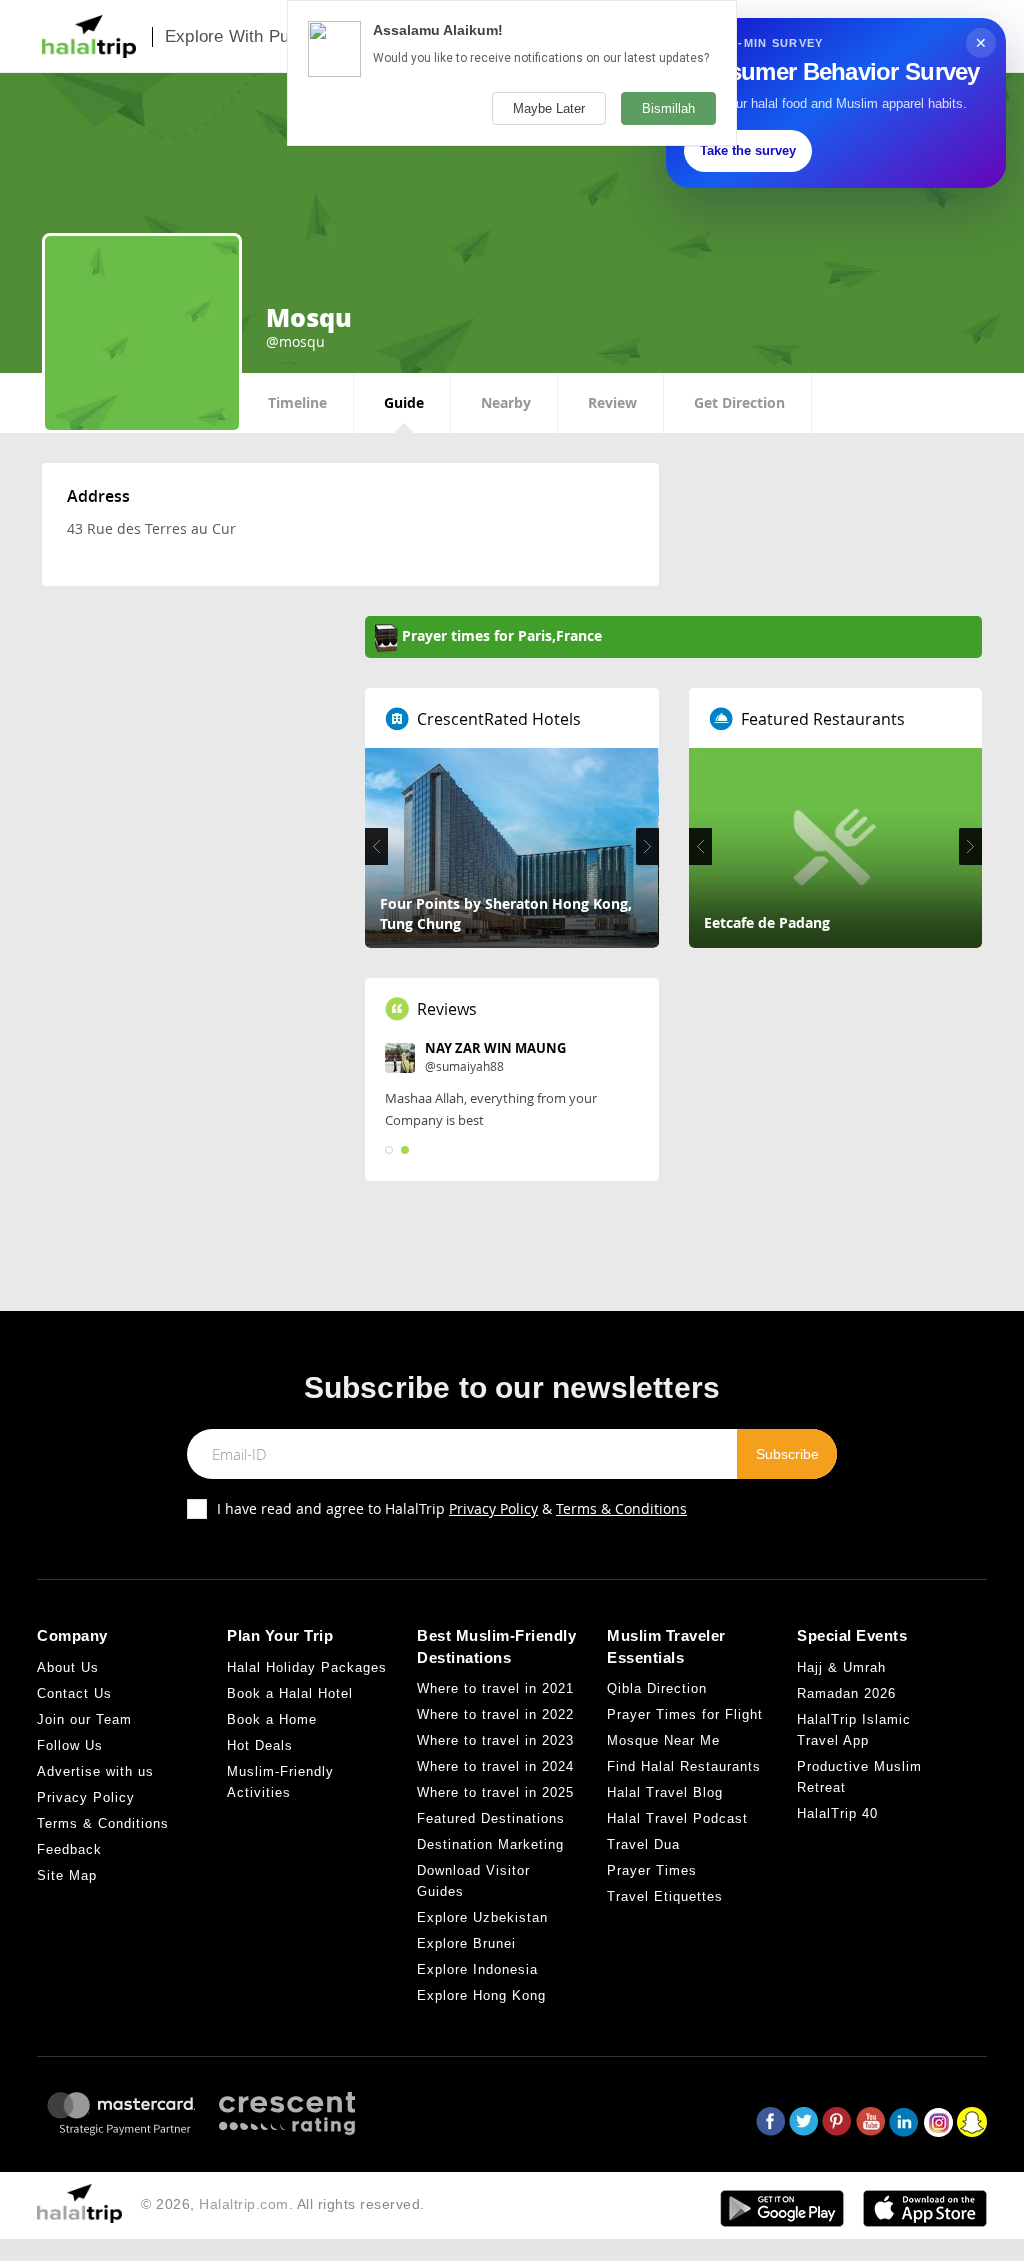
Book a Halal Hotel (290, 1693)
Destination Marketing (490, 1844)
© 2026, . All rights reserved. (283, 2204)
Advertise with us (95, 1771)
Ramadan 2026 (846, 1693)
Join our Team (84, 1719)
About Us (68, 1667)
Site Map (67, 1875)
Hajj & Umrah (841, 1667)
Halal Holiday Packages (307, 1667)
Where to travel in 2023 (495, 1740)
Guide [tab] (404, 402)
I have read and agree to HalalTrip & (452, 1508)
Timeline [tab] (297, 402)
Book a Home (272, 1719)
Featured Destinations (491, 1818)
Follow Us (70, 1745)
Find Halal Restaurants (684, 1766)
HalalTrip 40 (837, 1813)
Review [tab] (612, 402)
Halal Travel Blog (665, 1792)
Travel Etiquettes (665, 1896)
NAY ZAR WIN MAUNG (495, 1048)
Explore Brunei (466, 1943)
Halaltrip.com (244, 2204)
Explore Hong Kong (481, 1995)
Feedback (69, 1849)
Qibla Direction (657, 1688)
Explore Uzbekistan (482, 1917)
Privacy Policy (493, 1508)
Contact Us (74, 1693)
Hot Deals (260, 1745)
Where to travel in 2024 (495, 1766)
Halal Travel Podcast (677, 1818)
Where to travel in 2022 (495, 1714)
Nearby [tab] (506, 402)
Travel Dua (643, 1844)
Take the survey (748, 150)
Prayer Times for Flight (685, 1714)
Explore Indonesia (477, 1969)
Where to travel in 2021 (495, 1688)
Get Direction (739, 402)
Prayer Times (652, 1870)
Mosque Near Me (663, 1740)
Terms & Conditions (621, 1508)
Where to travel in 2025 (495, 1792)
